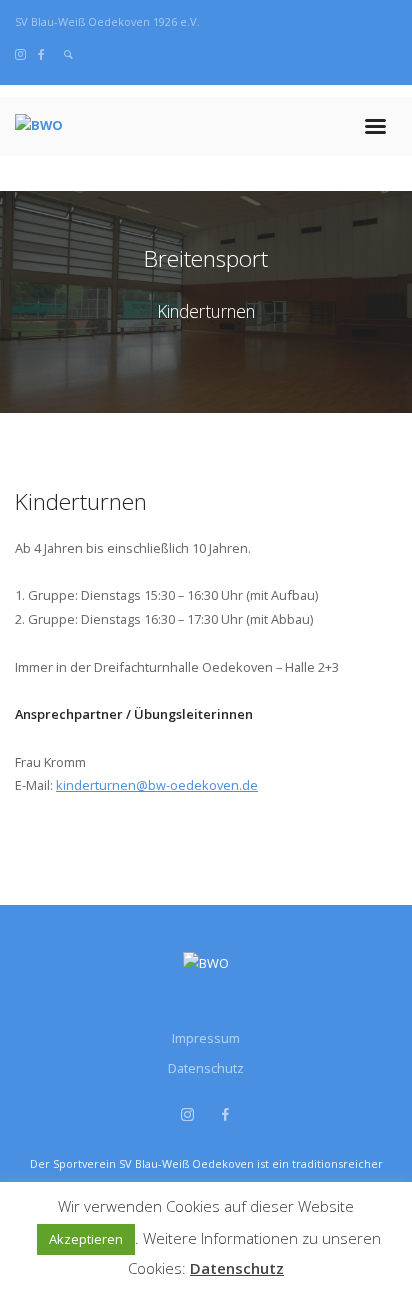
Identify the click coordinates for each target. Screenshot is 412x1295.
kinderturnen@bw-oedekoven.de (157, 785)
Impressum (206, 1038)
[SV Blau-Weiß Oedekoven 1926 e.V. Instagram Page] (20, 53)
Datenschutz (206, 1068)
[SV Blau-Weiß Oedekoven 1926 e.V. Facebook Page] (41, 53)
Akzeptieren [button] (86, 1239)
